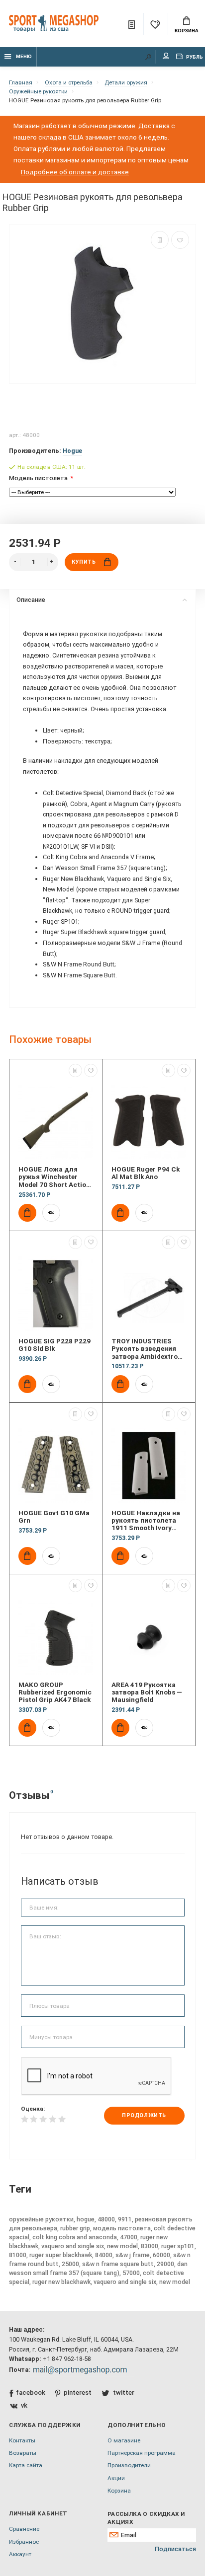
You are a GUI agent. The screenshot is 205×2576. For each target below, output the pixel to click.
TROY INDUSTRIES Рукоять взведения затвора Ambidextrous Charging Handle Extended (148, 1349)
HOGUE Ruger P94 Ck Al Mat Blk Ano (146, 1173)
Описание (31, 600)
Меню (24, 56)
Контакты (22, 2440)
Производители (129, 2465)
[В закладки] (180, 240)
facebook (31, 2392)
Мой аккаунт (166, 57)
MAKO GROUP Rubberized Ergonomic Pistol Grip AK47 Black (55, 1693)
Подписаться (175, 2549)
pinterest (78, 2392)
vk (24, 2405)
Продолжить (144, 2115)
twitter (123, 2392)
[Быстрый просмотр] (51, 1213)
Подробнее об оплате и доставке (75, 172)
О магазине (124, 2440)
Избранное (24, 2542)
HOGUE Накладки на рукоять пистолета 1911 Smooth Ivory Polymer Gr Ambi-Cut (146, 1521)
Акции (116, 2478)
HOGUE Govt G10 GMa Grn (54, 1517)
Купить (84, 562)
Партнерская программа (142, 2453)
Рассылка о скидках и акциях (146, 2518)
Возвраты (23, 2453)
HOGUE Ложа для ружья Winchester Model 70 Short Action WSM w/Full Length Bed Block (54, 1177)
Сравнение (24, 2529)
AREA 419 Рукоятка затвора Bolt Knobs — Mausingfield (147, 1693)
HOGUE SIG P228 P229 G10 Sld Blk (54, 1345)
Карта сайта (26, 2465)
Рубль (194, 57)
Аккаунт (20, 2554)
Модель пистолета (38, 478)
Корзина (187, 31)
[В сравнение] (160, 240)
